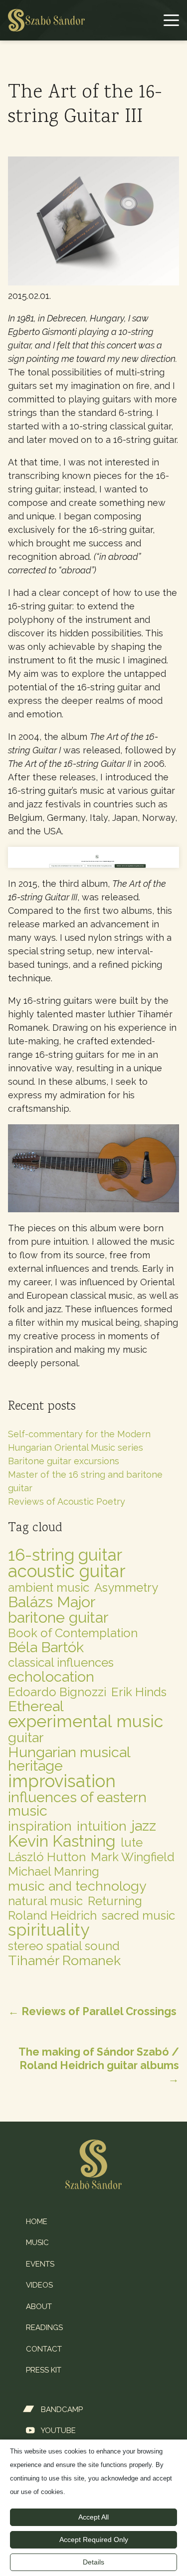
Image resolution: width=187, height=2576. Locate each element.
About (39, 2307)
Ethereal (36, 1706)
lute (132, 1842)
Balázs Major (52, 1602)
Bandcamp (62, 2410)
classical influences (61, 1662)
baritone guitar (58, 1617)
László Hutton (47, 1857)
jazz (144, 1826)
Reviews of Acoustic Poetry (67, 1501)
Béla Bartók (46, 1647)
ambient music (49, 1587)
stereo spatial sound (64, 1946)
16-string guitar (65, 1555)
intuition (102, 1826)
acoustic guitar (67, 1571)
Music (37, 2243)
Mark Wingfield (133, 1857)
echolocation (51, 1677)
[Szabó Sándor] (46, 20)
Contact (44, 2349)
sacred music (138, 1915)
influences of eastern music (77, 1804)
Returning (115, 1901)
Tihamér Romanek (64, 1960)
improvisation (62, 1781)
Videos (39, 2285)
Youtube (58, 2431)
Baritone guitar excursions (64, 1461)
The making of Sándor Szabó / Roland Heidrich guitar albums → (99, 2065)
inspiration (40, 1826)
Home (29, 31)
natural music (45, 1901)
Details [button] (93, 2562)
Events (40, 2264)
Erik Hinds (139, 1692)
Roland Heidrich (52, 1915)
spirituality (49, 1930)
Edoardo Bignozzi (57, 1692)
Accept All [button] (93, 2517)
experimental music (86, 1721)
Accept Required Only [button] (94, 2540)
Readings (44, 2328)
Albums (33, 58)
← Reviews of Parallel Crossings (92, 2011)
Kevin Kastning (62, 1841)
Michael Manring (54, 1871)
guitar (26, 1737)
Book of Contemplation (73, 1633)
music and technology (77, 1886)
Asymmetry (126, 1587)
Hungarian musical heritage (69, 1759)
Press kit (44, 2370)
